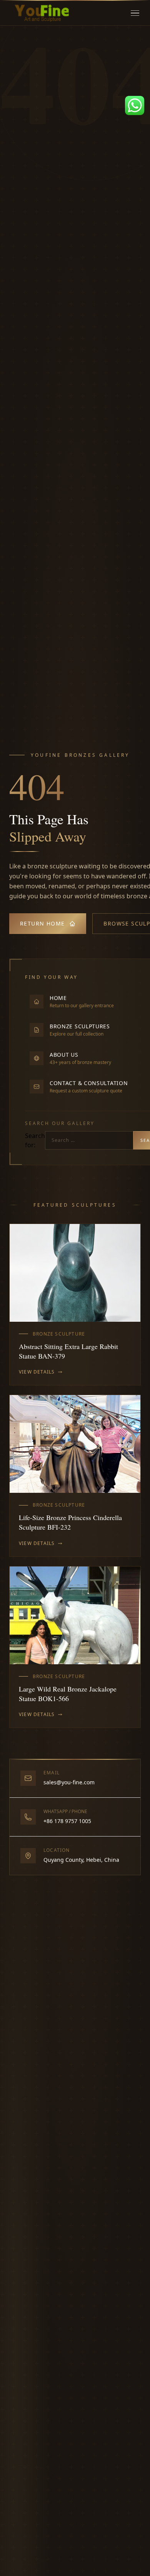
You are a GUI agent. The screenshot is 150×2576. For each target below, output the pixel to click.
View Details (37, 1372)
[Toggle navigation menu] (135, 13)
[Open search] (123, 13)
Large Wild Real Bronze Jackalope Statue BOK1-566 (68, 1694)
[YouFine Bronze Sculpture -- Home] (42, 13)
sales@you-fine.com (69, 1782)
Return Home (42, 923)
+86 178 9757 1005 (67, 1821)
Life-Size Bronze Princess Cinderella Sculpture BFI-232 (70, 1522)
